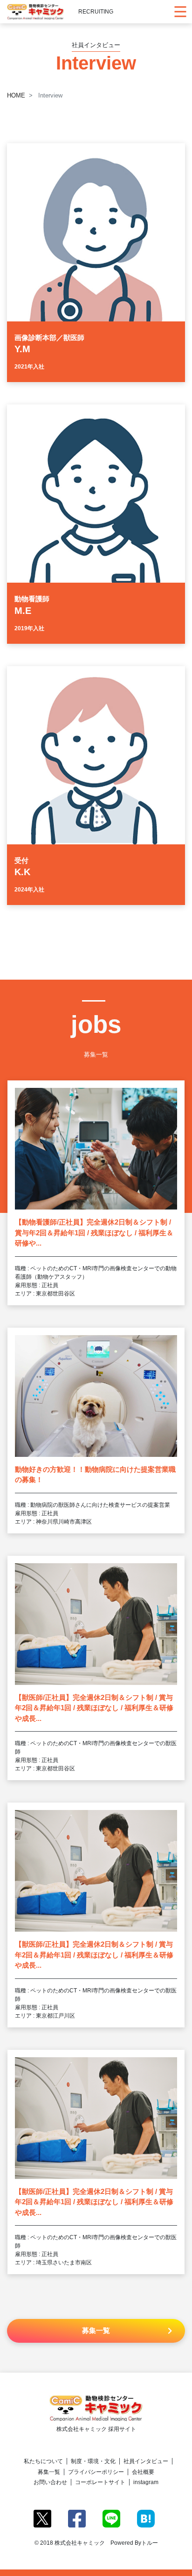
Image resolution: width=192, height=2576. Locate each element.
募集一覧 (49, 2472)
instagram (146, 2482)
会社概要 (143, 2472)
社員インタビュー (146, 2461)
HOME (16, 95)
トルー (150, 2543)
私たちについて (43, 2461)
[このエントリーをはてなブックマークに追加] (146, 2518)
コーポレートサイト (100, 2482)
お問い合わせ (50, 2482)
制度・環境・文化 (93, 2461)
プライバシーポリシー (96, 2472)
